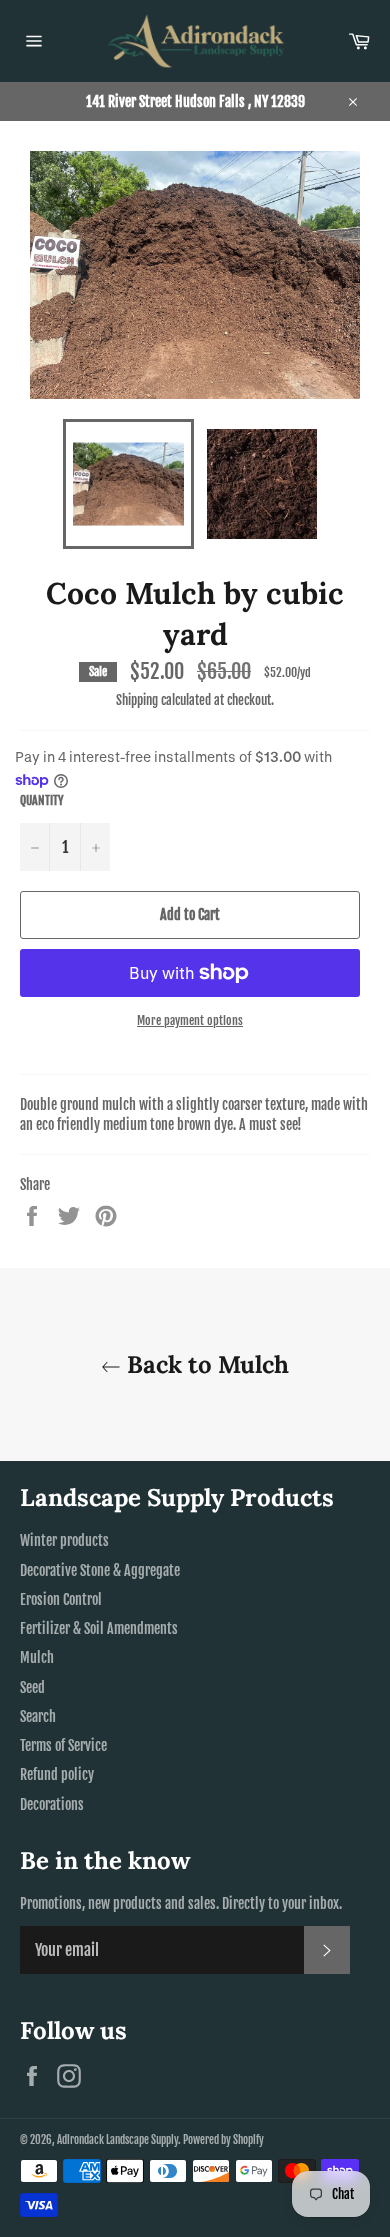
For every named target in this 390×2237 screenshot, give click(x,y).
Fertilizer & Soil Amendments (99, 1628)
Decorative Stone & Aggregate (100, 1570)
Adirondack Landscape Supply (117, 2140)
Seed (32, 1687)
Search (38, 1716)
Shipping (137, 700)
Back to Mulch (205, 1364)
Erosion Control (61, 1599)
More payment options (190, 1020)
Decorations (52, 1804)
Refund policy (57, 1774)
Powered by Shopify (223, 2140)
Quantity (42, 800)
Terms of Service (63, 1745)
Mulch (37, 1657)
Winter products (64, 1540)
